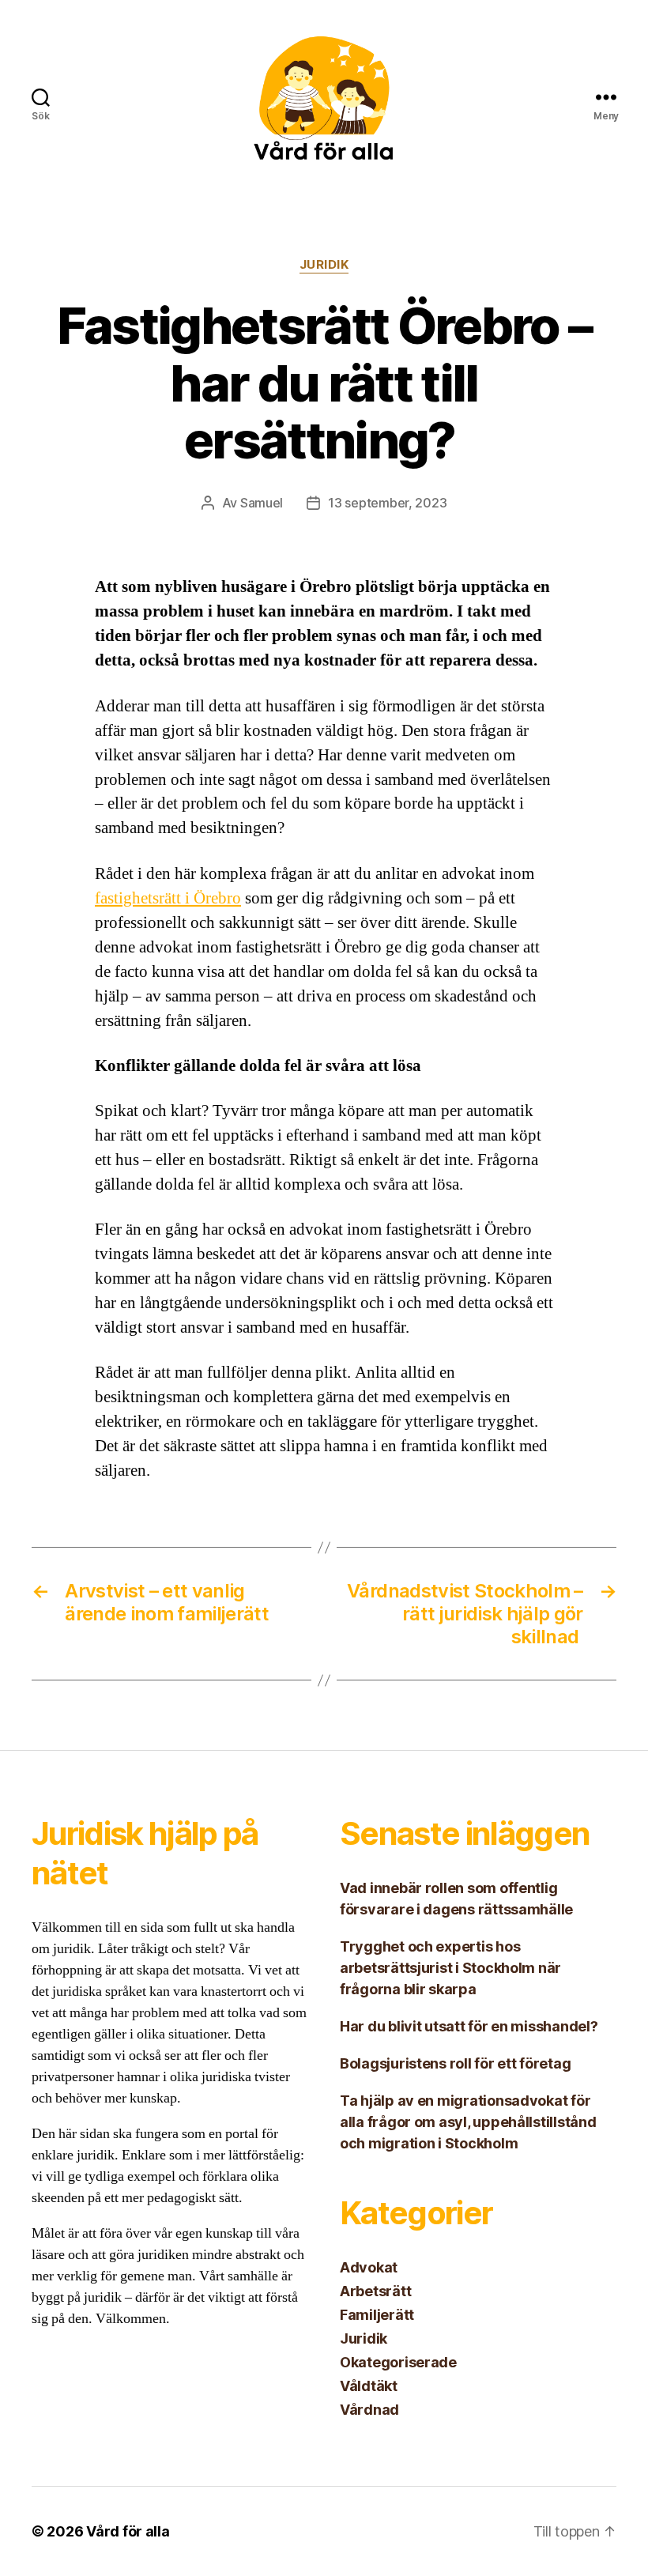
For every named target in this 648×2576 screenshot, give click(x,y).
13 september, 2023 (387, 503)
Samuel (262, 503)
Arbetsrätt (375, 2291)
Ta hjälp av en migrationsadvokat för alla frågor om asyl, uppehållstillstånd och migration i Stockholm (468, 2122)
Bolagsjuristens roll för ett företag (455, 2063)
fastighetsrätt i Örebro (168, 898)
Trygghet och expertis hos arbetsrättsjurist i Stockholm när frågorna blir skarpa (450, 1968)
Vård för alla (128, 2531)
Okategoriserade (398, 2362)
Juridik (324, 265)
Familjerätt (377, 2315)
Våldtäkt (369, 2386)
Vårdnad (369, 2410)
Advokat (369, 2267)
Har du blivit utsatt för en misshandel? (470, 2026)
